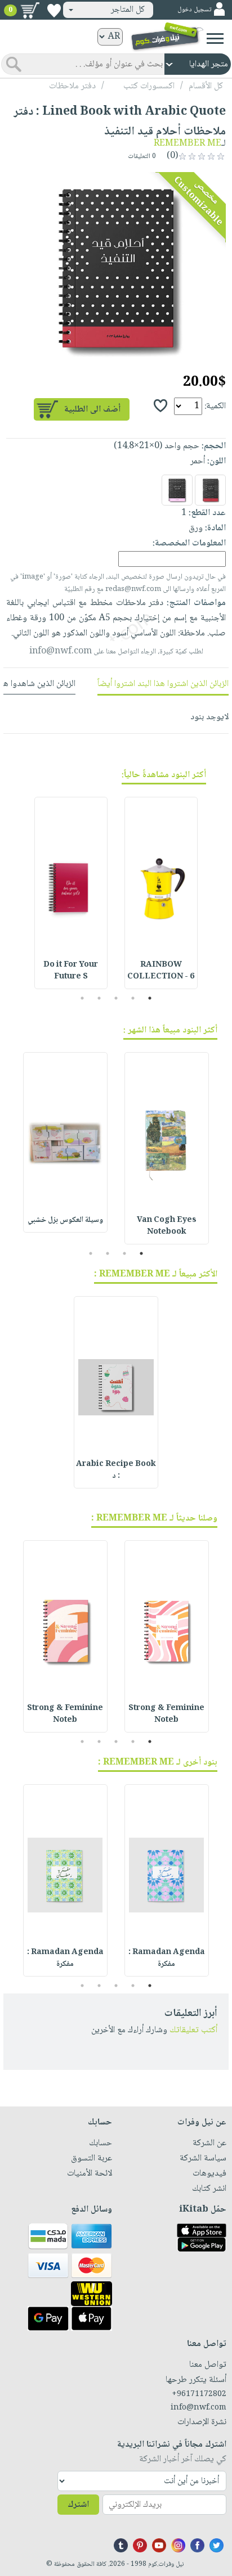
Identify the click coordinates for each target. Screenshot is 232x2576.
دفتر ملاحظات (72, 86)
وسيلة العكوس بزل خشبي (65, 1220)
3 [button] (116, 998)
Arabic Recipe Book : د (116, 1470)
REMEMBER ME (188, 144)
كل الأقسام (206, 86)
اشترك (78, 2505)
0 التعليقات (143, 157)
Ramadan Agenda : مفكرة (167, 1958)
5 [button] (82, 998)
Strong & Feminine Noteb (166, 1714)
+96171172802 (199, 2394)
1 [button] (150, 998)
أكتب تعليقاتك (193, 2030)
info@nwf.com (61, 651)
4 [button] (99, 998)
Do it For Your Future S (71, 971)
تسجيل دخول (194, 10)
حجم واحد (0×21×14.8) (157, 446)
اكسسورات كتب (149, 86)
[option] (116, 269)
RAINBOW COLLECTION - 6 (161, 971)
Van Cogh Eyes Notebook (167, 1226)
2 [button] (133, 998)
